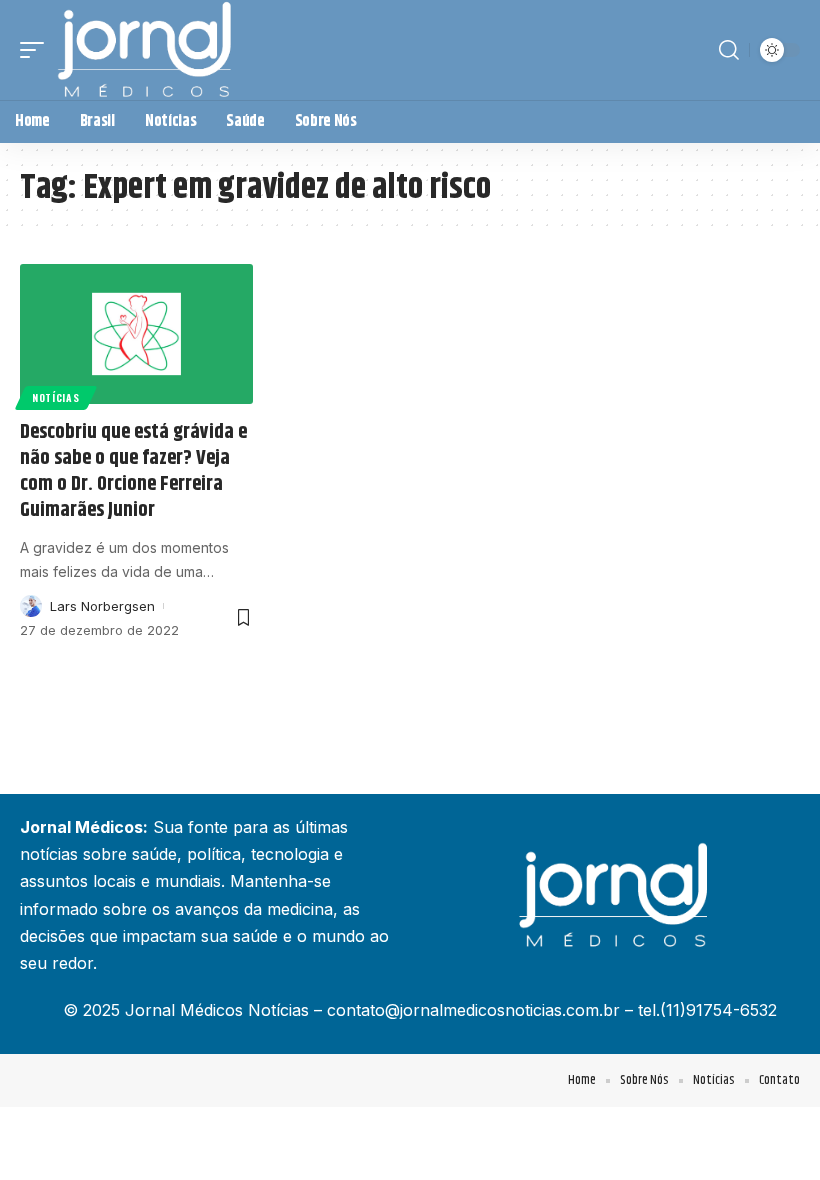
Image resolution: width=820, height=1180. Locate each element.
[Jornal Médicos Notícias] (146, 50)
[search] (729, 50)
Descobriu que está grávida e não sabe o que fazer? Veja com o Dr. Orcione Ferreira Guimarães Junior (133, 471)
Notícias (56, 397)
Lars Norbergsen (102, 606)
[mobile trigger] (37, 50)
